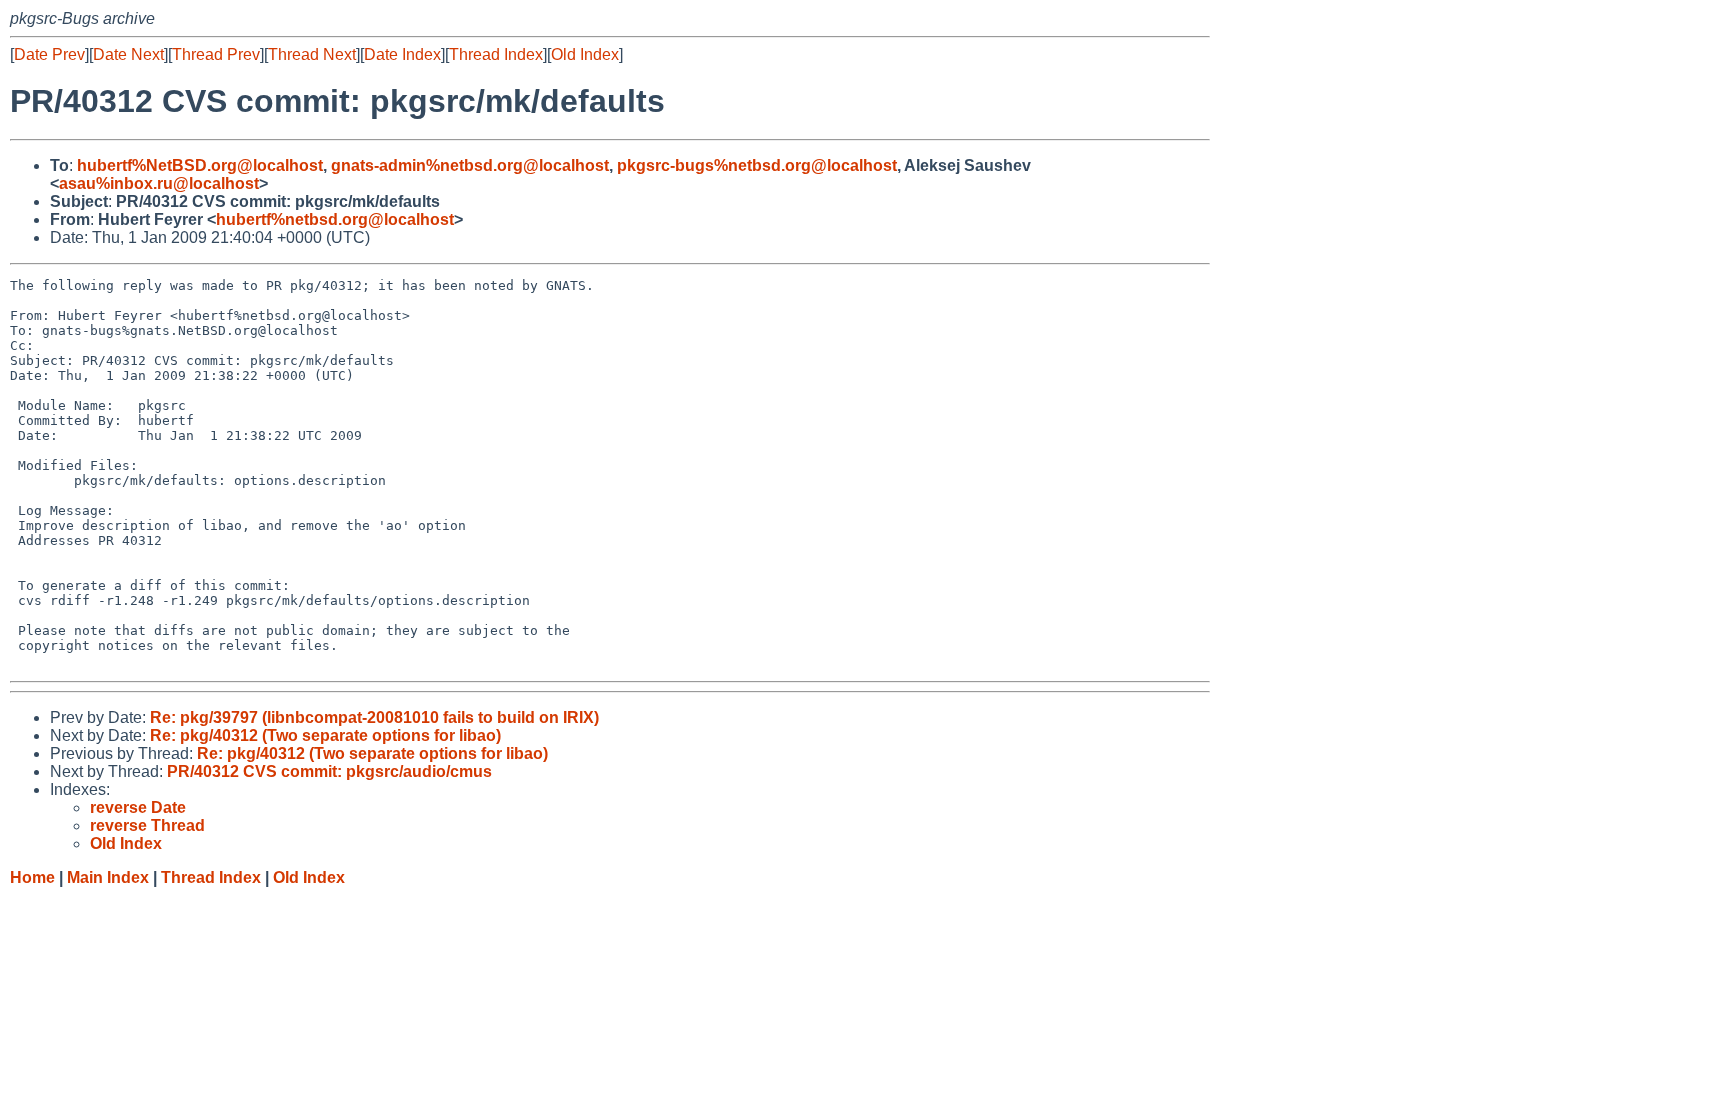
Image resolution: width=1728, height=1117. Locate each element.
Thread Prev (216, 54)
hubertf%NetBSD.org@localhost (200, 165)
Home (32, 877)
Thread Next (312, 54)
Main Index (108, 877)
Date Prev (49, 54)
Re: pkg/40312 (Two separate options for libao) (325, 735)
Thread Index (496, 54)
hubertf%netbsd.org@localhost (335, 219)
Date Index (402, 54)
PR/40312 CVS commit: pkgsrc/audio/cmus (329, 771)
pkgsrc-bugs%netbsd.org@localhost (757, 165)
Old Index (585, 54)
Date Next (128, 54)
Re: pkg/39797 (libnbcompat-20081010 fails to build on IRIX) (374, 717)
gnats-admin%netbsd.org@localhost (470, 165)
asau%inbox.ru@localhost (159, 183)
